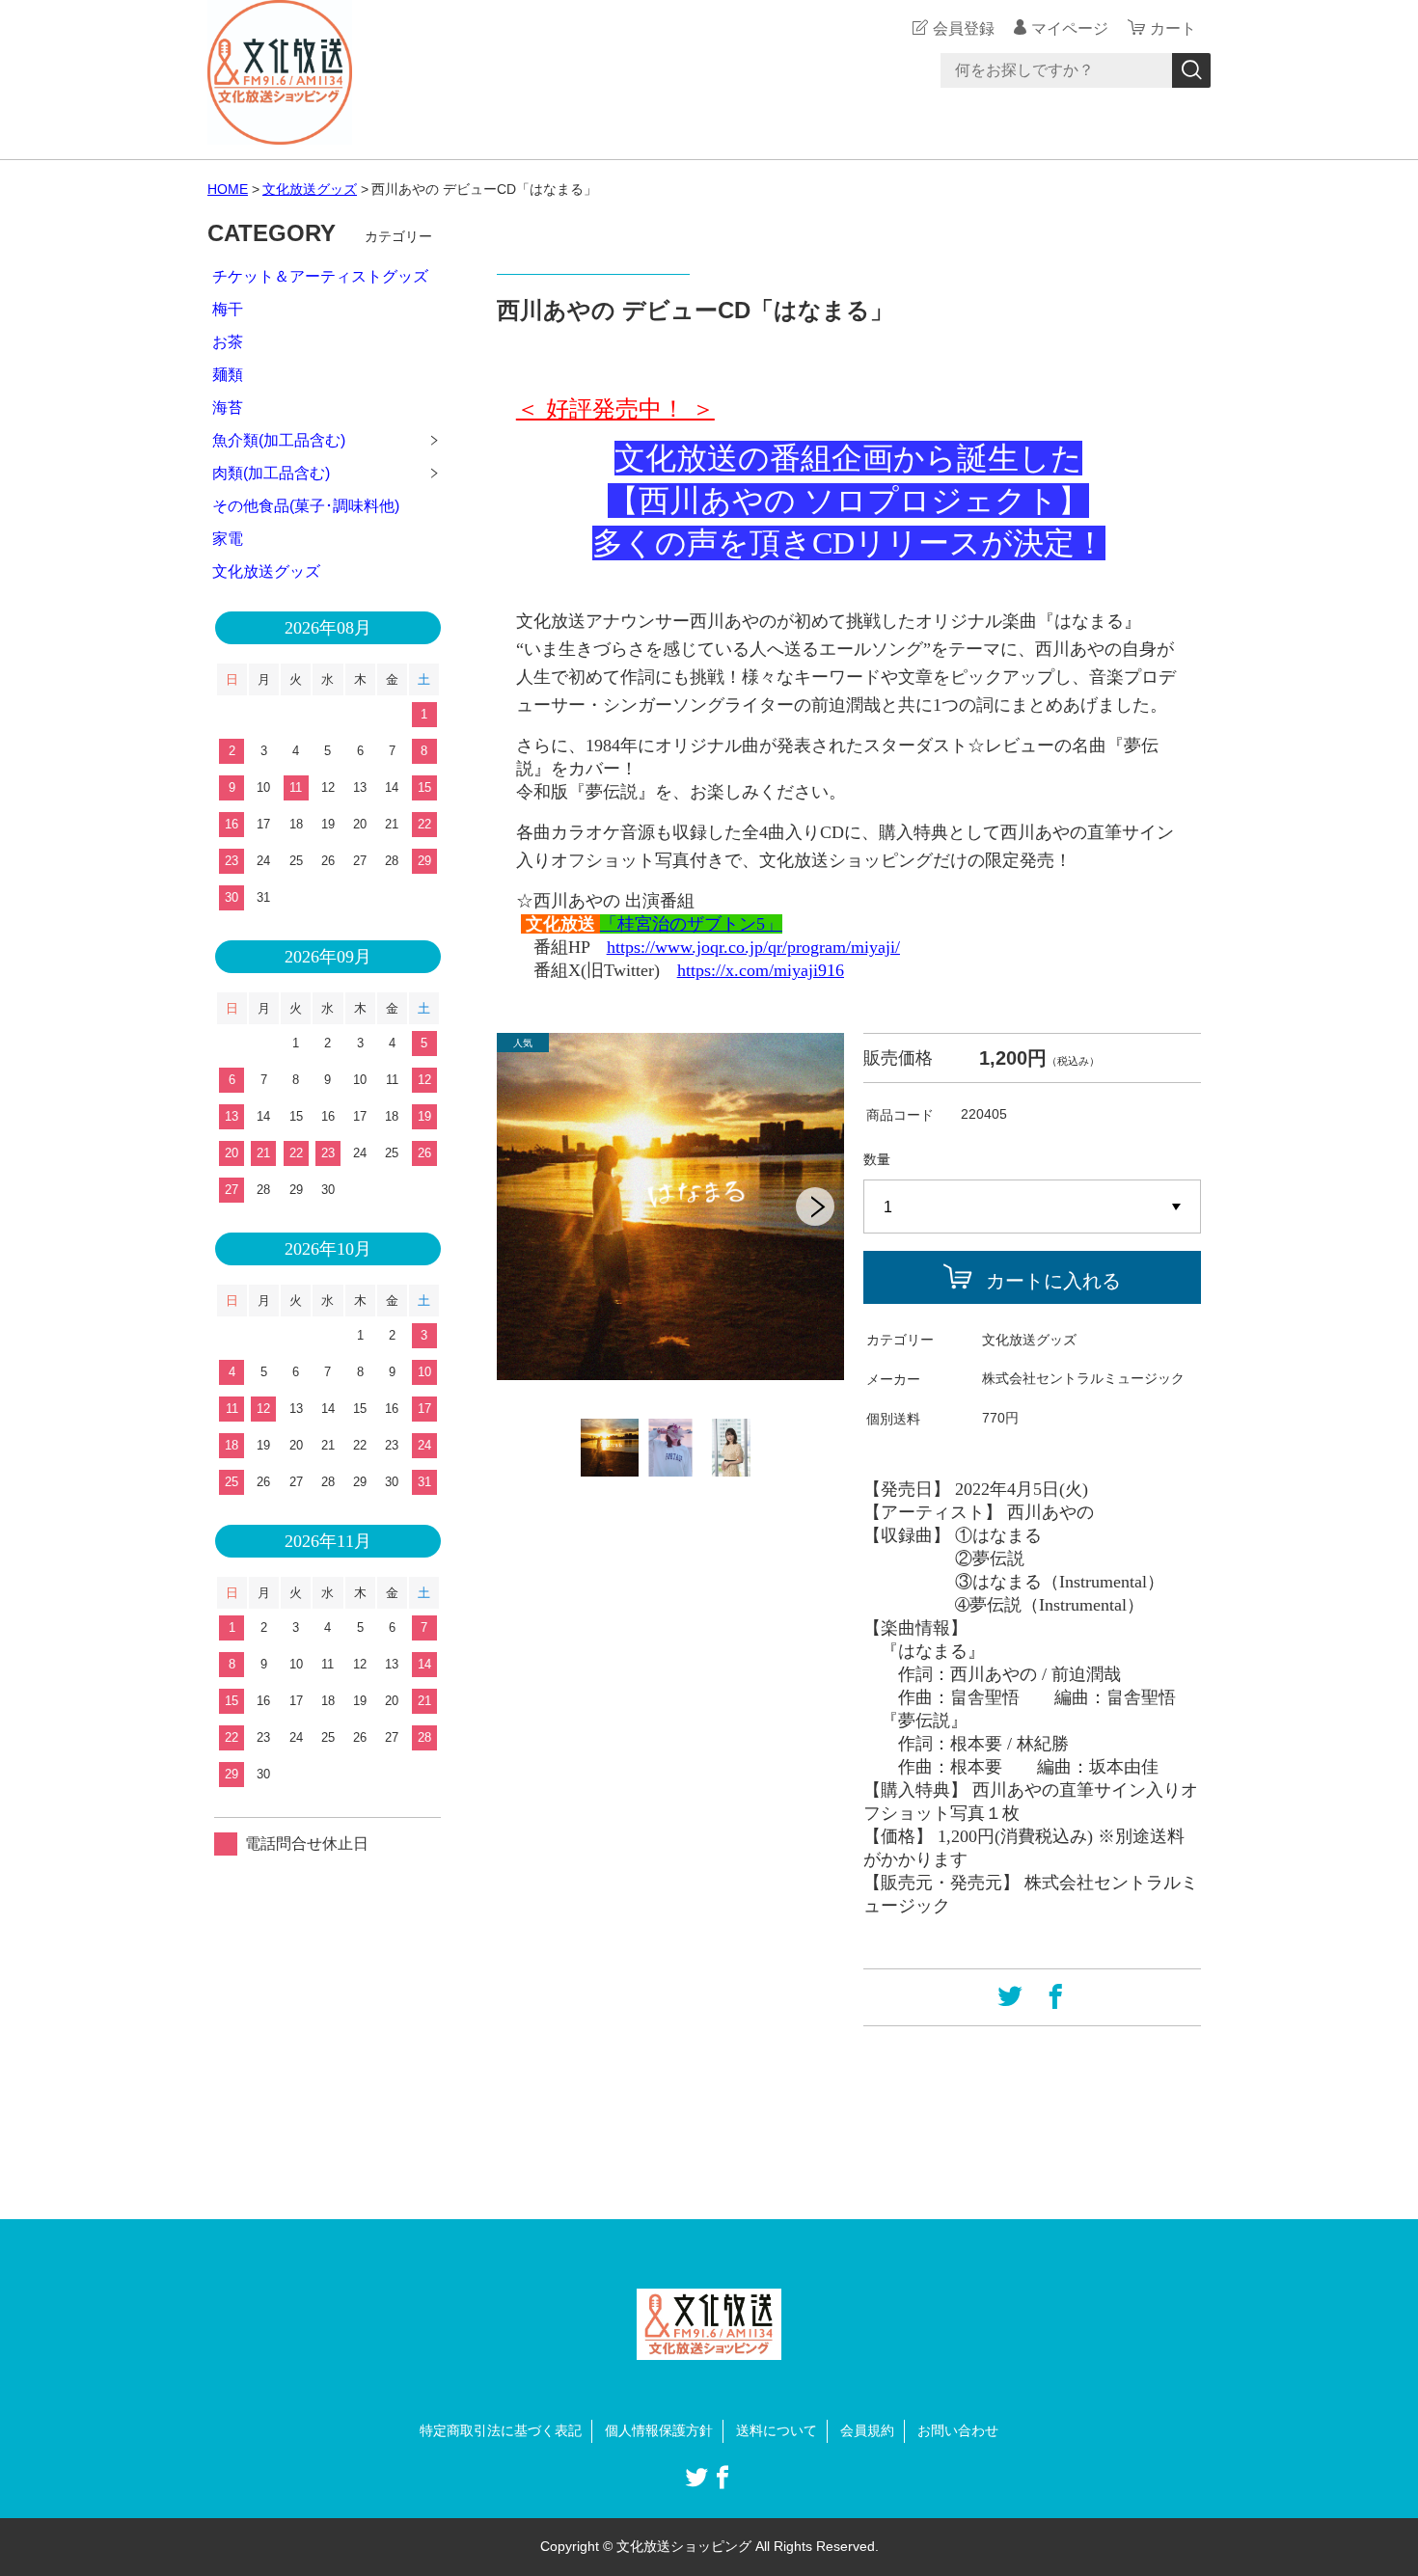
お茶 (228, 342)
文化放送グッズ (310, 189)
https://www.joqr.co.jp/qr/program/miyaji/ (753, 947)
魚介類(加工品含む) (279, 440)
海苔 (228, 407)
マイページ (1070, 28)
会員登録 (964, 28)
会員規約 (867, 2430)
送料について (777, 2430)
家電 (228, 539)
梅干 (228, 309)
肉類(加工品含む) (271, 473)
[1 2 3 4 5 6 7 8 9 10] (1032, 1207)
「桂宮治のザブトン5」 (691, 924)
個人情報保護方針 (659, 2430)
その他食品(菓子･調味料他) (306, 506)
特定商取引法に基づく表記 (501, 2430)
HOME (228, 189)
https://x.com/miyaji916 (761, 970)
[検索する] (1191, 70)
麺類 (228, 375)
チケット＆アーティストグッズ (320, 276)
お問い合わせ (958, 2430)
